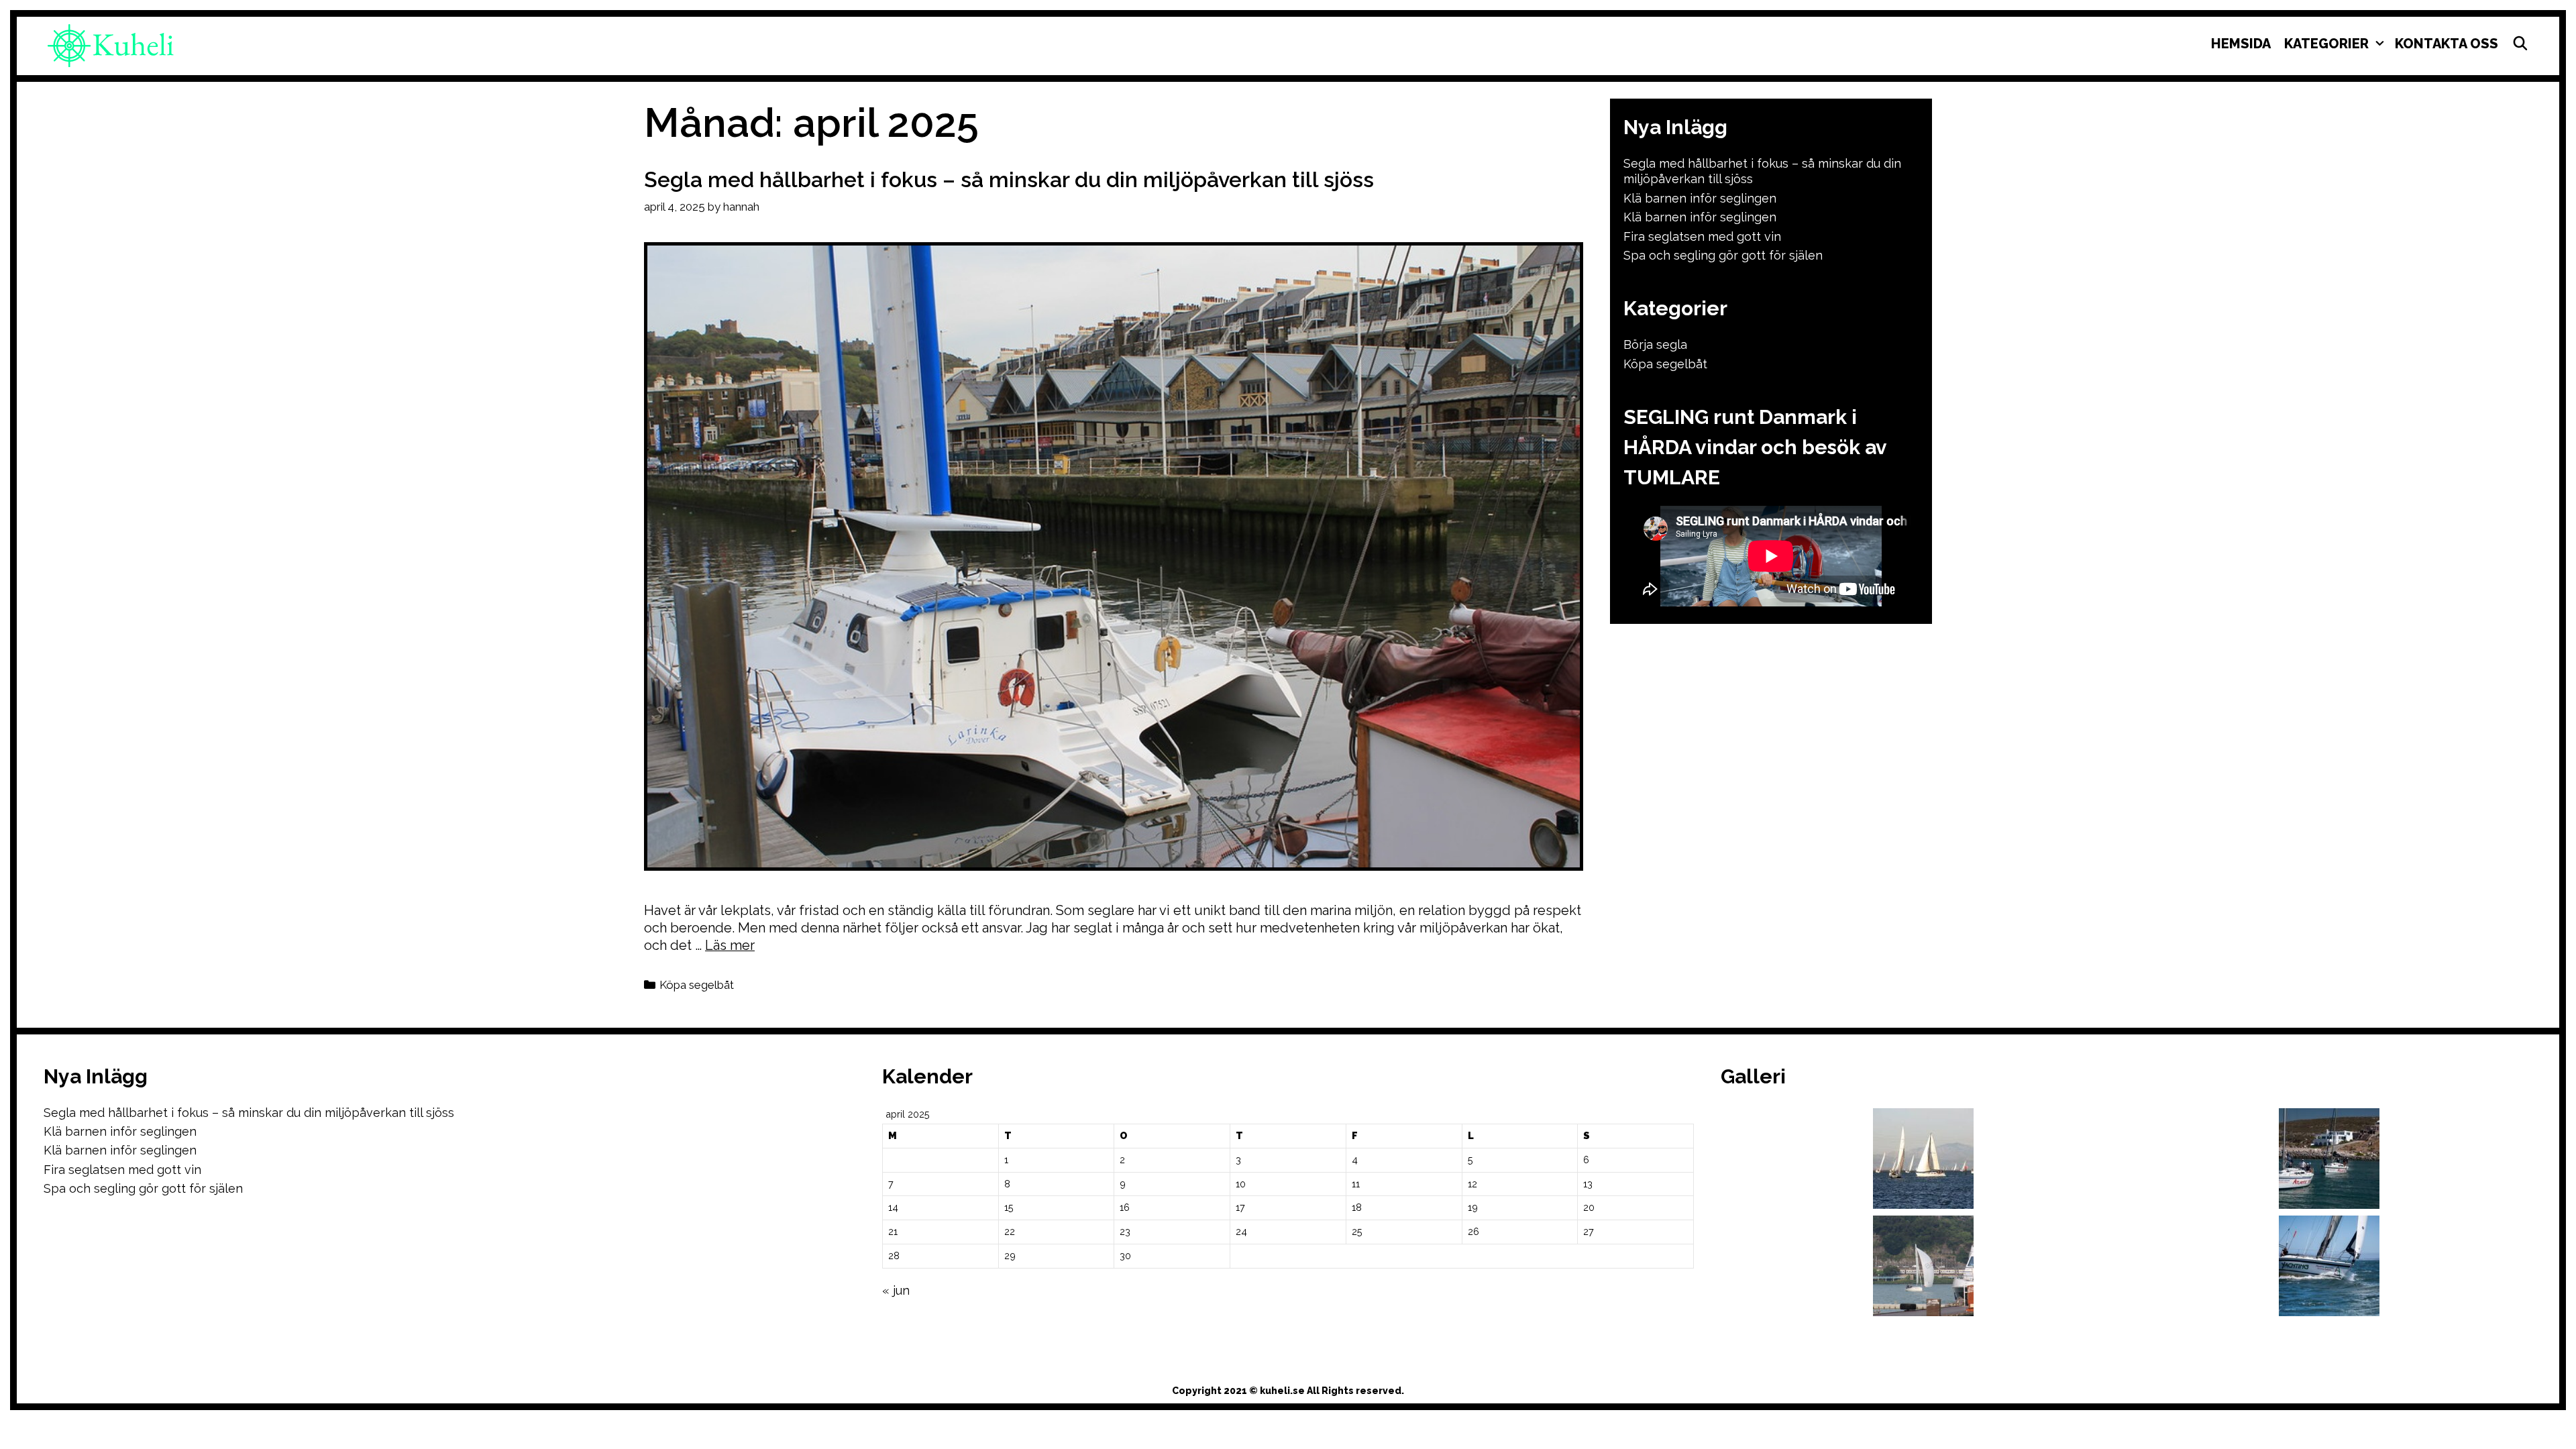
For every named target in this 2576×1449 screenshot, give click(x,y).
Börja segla (1655, 344)
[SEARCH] (2520, 44)
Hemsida (2241, 44)
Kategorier (2326, 44)
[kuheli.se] (111, 45)
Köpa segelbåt (697, 985)
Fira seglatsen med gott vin (1702, 236)
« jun (896, 1290)
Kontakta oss (2447, 44)
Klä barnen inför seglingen (1700, 198)
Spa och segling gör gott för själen (1723, 255)
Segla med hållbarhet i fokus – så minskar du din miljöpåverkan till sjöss (1009, 179)
